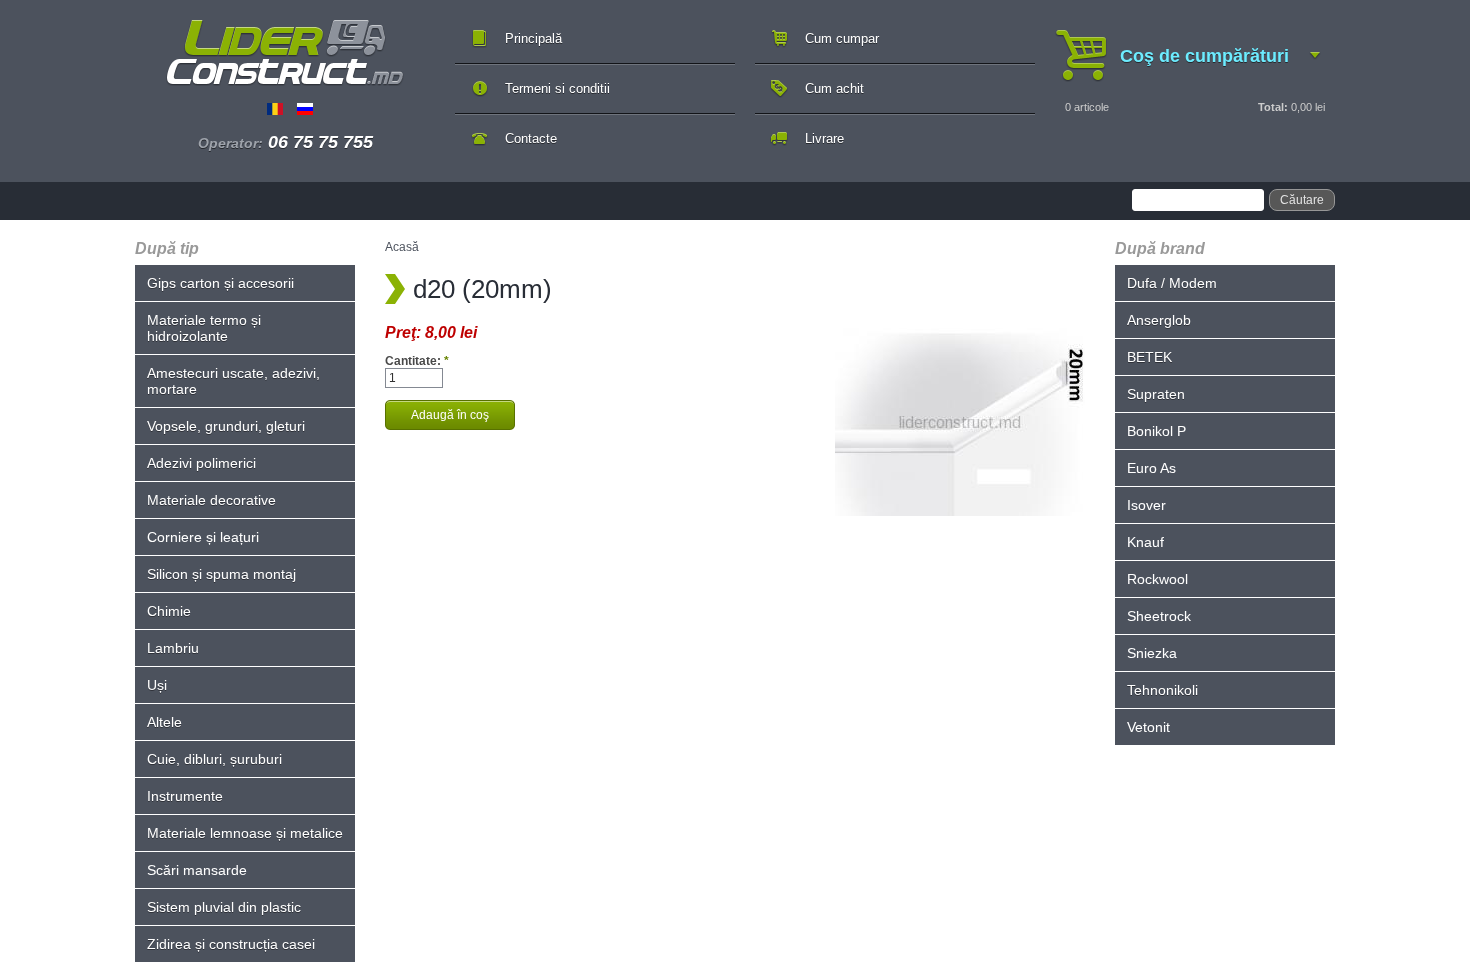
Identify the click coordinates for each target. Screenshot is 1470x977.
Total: (1273, 107)
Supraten (1156, 394)
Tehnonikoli (1162, 690)
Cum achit (834, 88)
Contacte (531, 138)
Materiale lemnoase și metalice (245, 833)
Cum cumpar (842, 38)
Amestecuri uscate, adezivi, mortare (233, 381)
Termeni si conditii (557, 88)
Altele (164, 722)
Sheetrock (1159, 616)
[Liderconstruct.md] (285, 53)
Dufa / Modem (1172, 283)
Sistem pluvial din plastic (224, 907)
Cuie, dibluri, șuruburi (214, 759)
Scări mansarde (197, 870)
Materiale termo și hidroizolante (204, 328)
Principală (533, 38)
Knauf (1145, 542)
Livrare (824, 138)
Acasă (402, 247)
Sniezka (1152, 653)
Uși (157, 685)
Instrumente (185, 796)
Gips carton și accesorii (220, 283)
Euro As (1151, 468)
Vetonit (1148, 727)
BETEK (1149, 357)
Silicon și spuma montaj (221, 574)
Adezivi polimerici (201, 463)
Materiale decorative (211, 500)
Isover (1146, 505)
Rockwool (1157, 579)
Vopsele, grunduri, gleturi (226, 426)
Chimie (169, 611)
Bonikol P (1156, 431)
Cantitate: (417, 361)
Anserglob (1159, 320)
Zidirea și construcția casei (231, 944)
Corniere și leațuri (203, 537)
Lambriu (173, 648)
